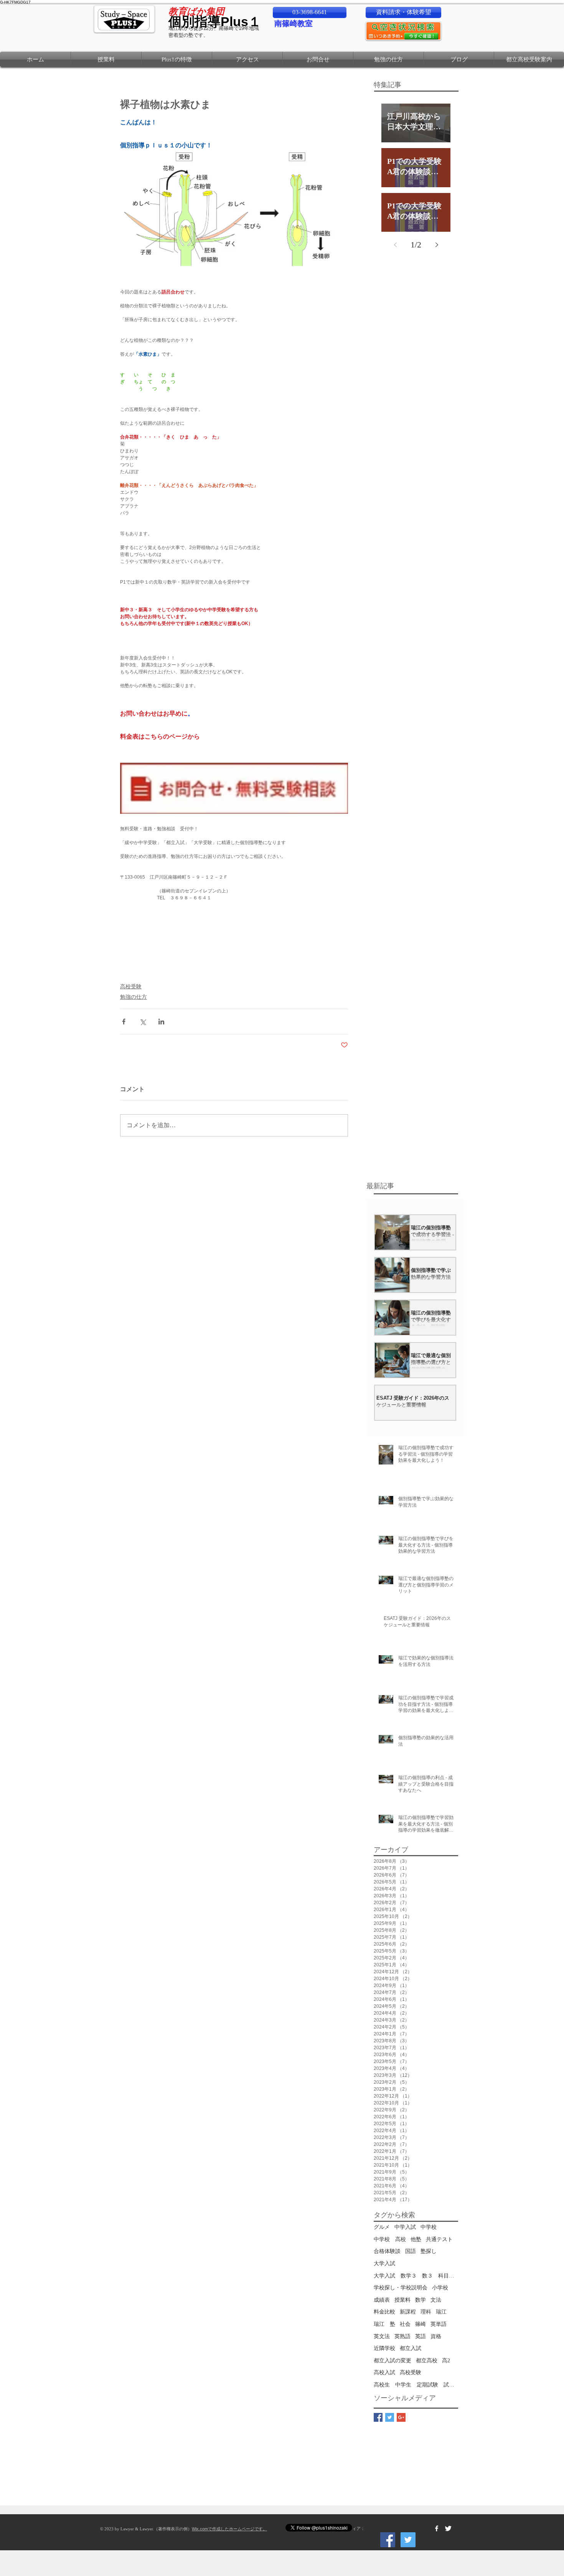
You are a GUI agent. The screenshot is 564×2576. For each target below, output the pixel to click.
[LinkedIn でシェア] (161, 1022)
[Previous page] (395, 245)
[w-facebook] (437, 2528)
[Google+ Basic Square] (401, 2417)
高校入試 (384, 2372)
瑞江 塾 (384, 2324)
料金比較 (384, 2312)
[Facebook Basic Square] (378, 2417)
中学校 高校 (390, 2239)
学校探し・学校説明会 (401, 2288)
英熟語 (402, 2336)
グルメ (382, 2227)
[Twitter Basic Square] (390, 2417)
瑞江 (441, 2312)
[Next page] (437, 245)
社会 (405, 2324)
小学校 (440, 2288)
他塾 (416, 2239)
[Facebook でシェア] (124, 1022)
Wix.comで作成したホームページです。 (229, 2529)
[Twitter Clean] (448, 2528)
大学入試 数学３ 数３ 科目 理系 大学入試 (416, 2276)
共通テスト (439, 2239)
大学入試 (384, 2263)
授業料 (402, 2300)
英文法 (382, 2336)
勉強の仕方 (134, 997)
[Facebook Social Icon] (388, 2540)
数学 (421, 2300)
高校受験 (131, 986)
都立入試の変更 (392, 2361)
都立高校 (427, 2361)
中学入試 (405, 2227)
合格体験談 (387, 2251)
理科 (426, 2312)
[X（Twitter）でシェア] (143, 1022)
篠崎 (421, 2324)
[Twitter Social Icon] (408, 2540)
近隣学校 (384, 2348)
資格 (436, 2336)
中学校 (429, 2227)
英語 (421, 2336)
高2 (446, 2361)
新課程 (408, 2312)
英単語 (439, 2324)
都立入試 (411, 2348)
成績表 (382, 2300)
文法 (436, 2300)
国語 (411, 2251)
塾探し (429, 2251)
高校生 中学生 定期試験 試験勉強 (416, 2385)
